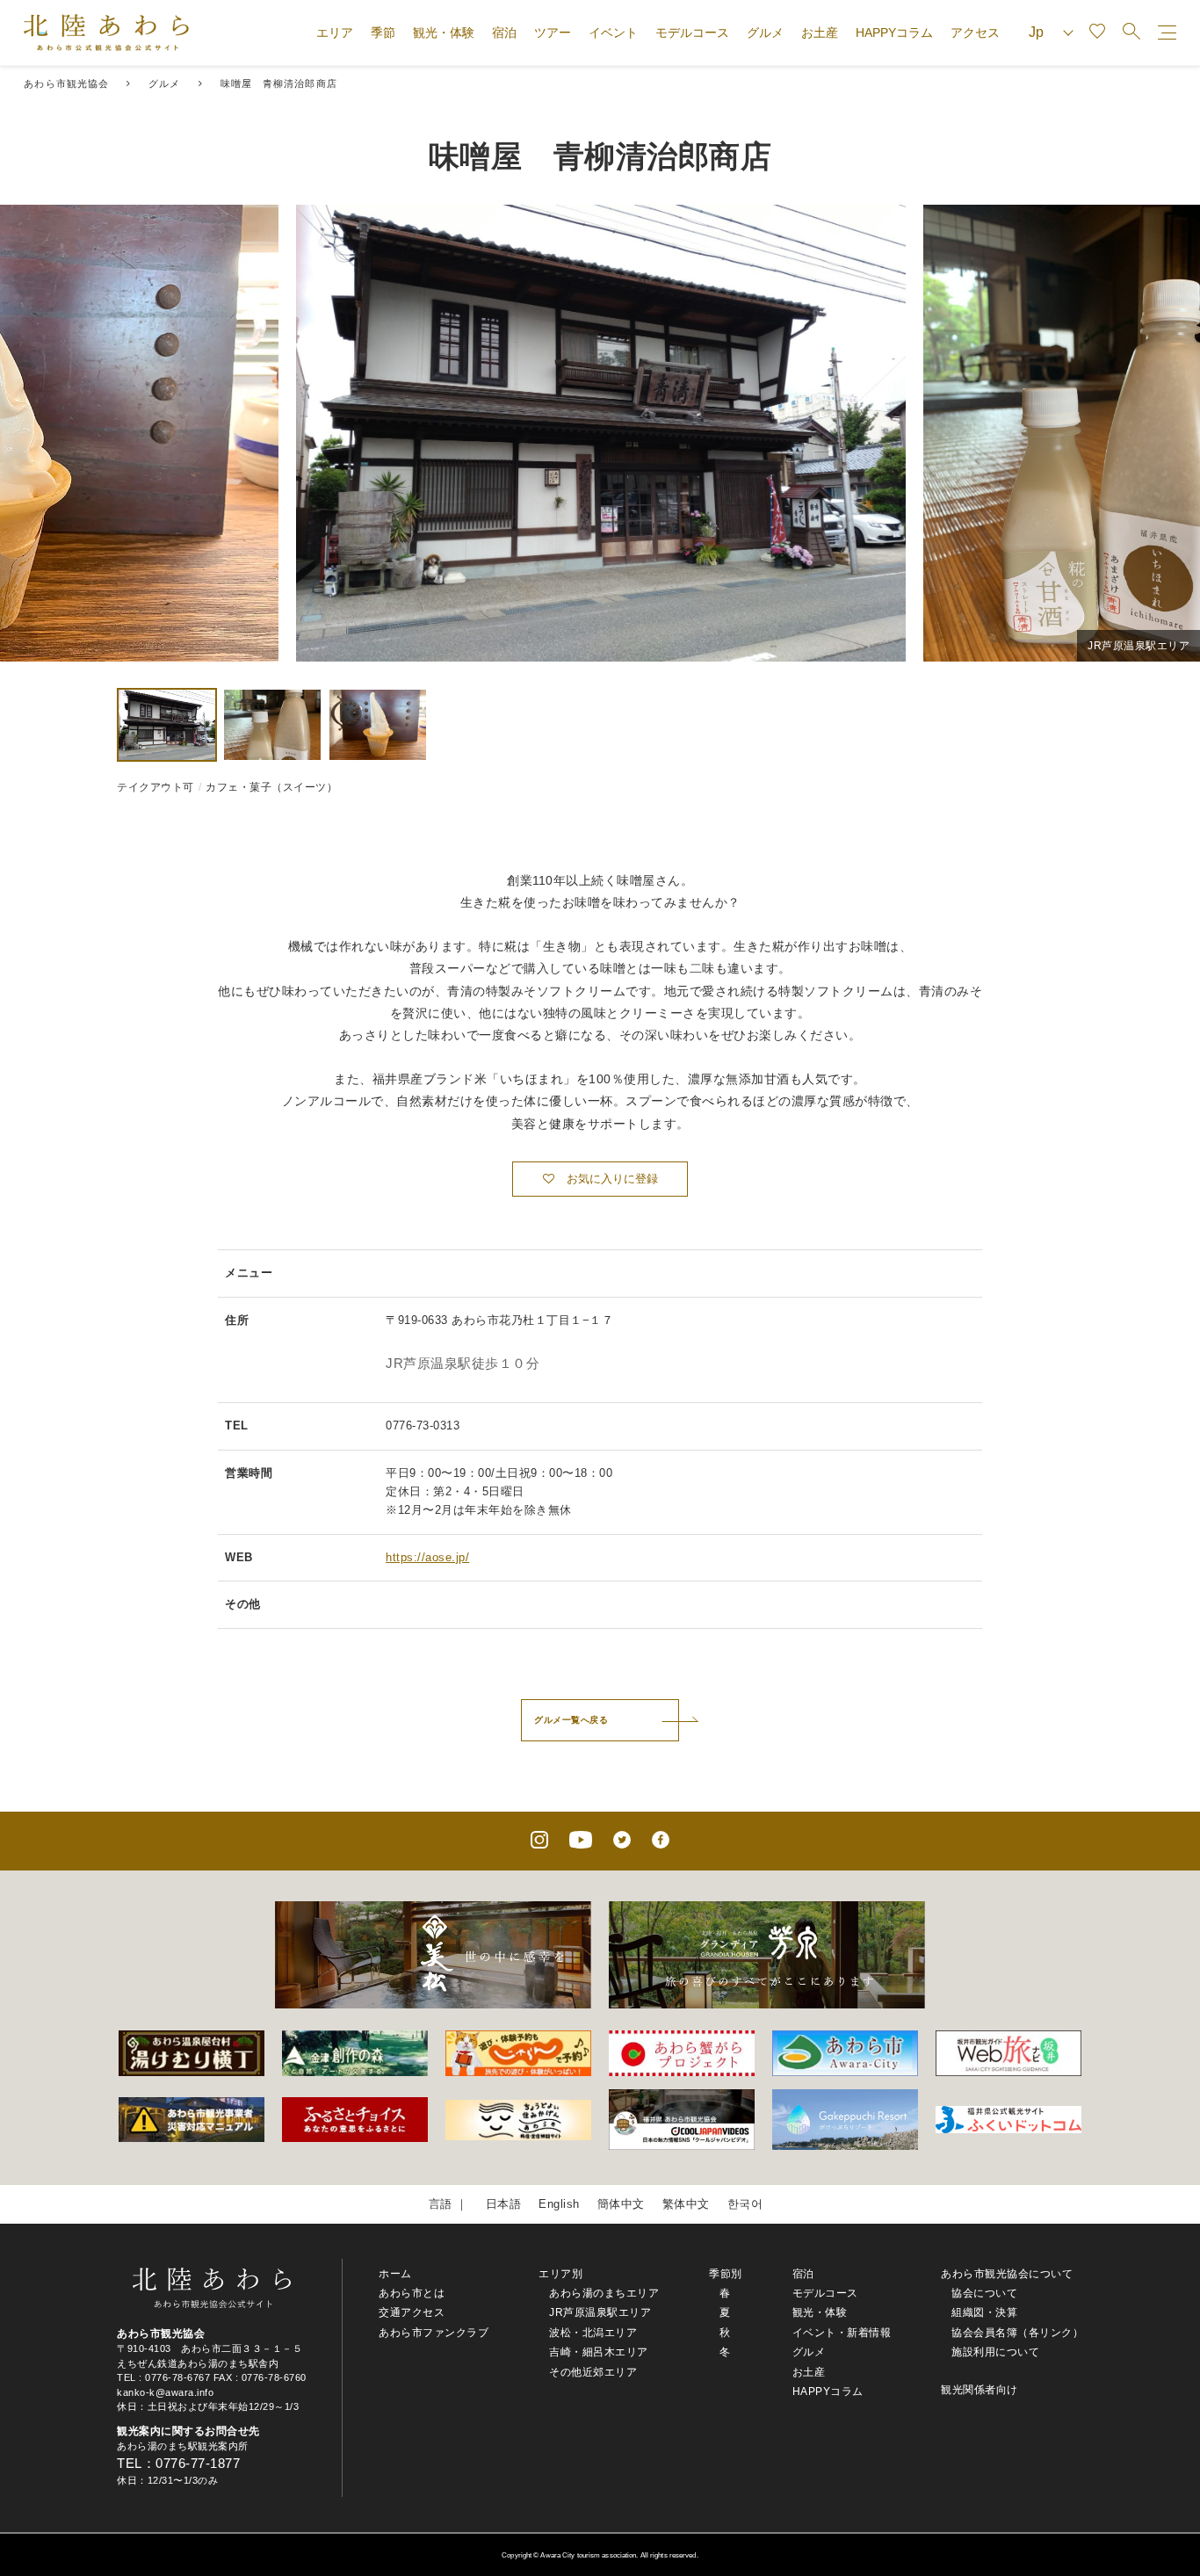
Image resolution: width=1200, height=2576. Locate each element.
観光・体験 (444, 33)
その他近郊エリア (593, 2372)
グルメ (765, 33)
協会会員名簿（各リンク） (1017, 2333)
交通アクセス (412, 2312)
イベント (613, 33)
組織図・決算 (984, 2312)
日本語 (504, 2204)
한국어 (745, 2204)
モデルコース (692, 33)
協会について (984, 2293)
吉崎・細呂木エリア (599, 2352)
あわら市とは (412, 2293)
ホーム (395, 2274)
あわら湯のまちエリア (604, 2293)
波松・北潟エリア (593, 2333)
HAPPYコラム (894, 33)
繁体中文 (686, 2204)
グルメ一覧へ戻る (571, 1720)
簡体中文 (621, 2204)
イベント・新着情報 (842, 2333)
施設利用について (995, 2352)
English (559, 2204)
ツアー (553, 33)
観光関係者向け (980, 2390)
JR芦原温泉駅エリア (600, 2312)
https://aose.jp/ (427, 1557)
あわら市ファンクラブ (434, 2333)
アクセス (975, 33)
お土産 (820, 33)
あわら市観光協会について (1007, 2274)
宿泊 (504, 33)
